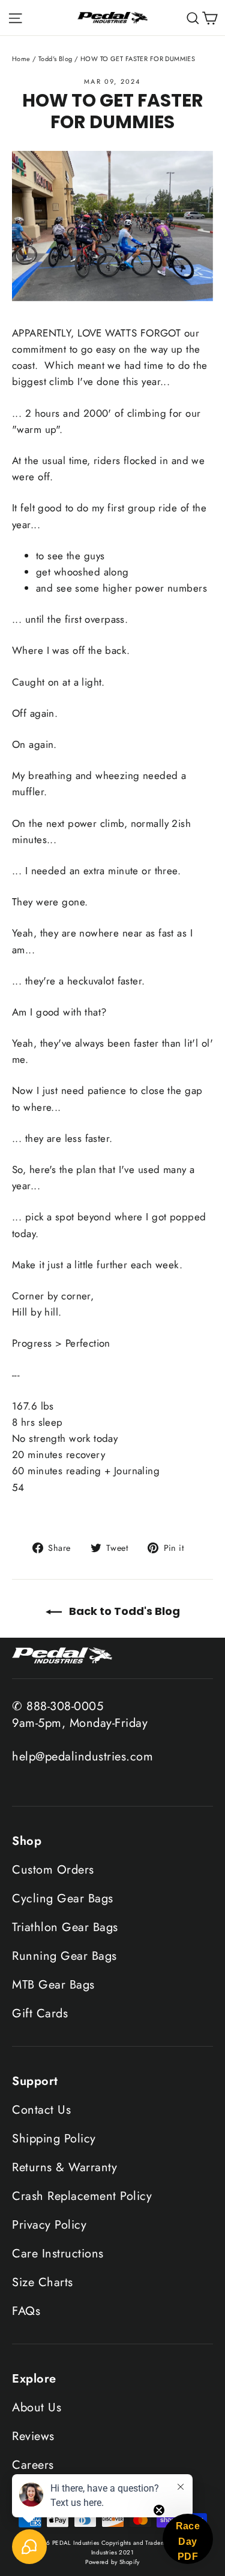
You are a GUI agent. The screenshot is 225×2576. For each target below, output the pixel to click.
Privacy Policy (49, 2225)
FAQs (26, 2311)
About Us (37, 2407)
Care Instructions (58, 2254)
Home (21, 59)
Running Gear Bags (64, 1956)
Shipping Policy (54, 2139)
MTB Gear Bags (53, 1985)
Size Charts (43, 2282)
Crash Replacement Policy (82, 2196)
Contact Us (41, 2110)
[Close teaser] (159, 2510)
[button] (188, 2539)
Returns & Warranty (64, 2167)
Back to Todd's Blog (123, 1611)
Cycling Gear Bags (63, 1898)
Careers (33, 2465)
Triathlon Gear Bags (65, 1927)
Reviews (33, 2436)
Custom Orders (53, 1870)
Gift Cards (40, 2013)
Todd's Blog (55, 59)
